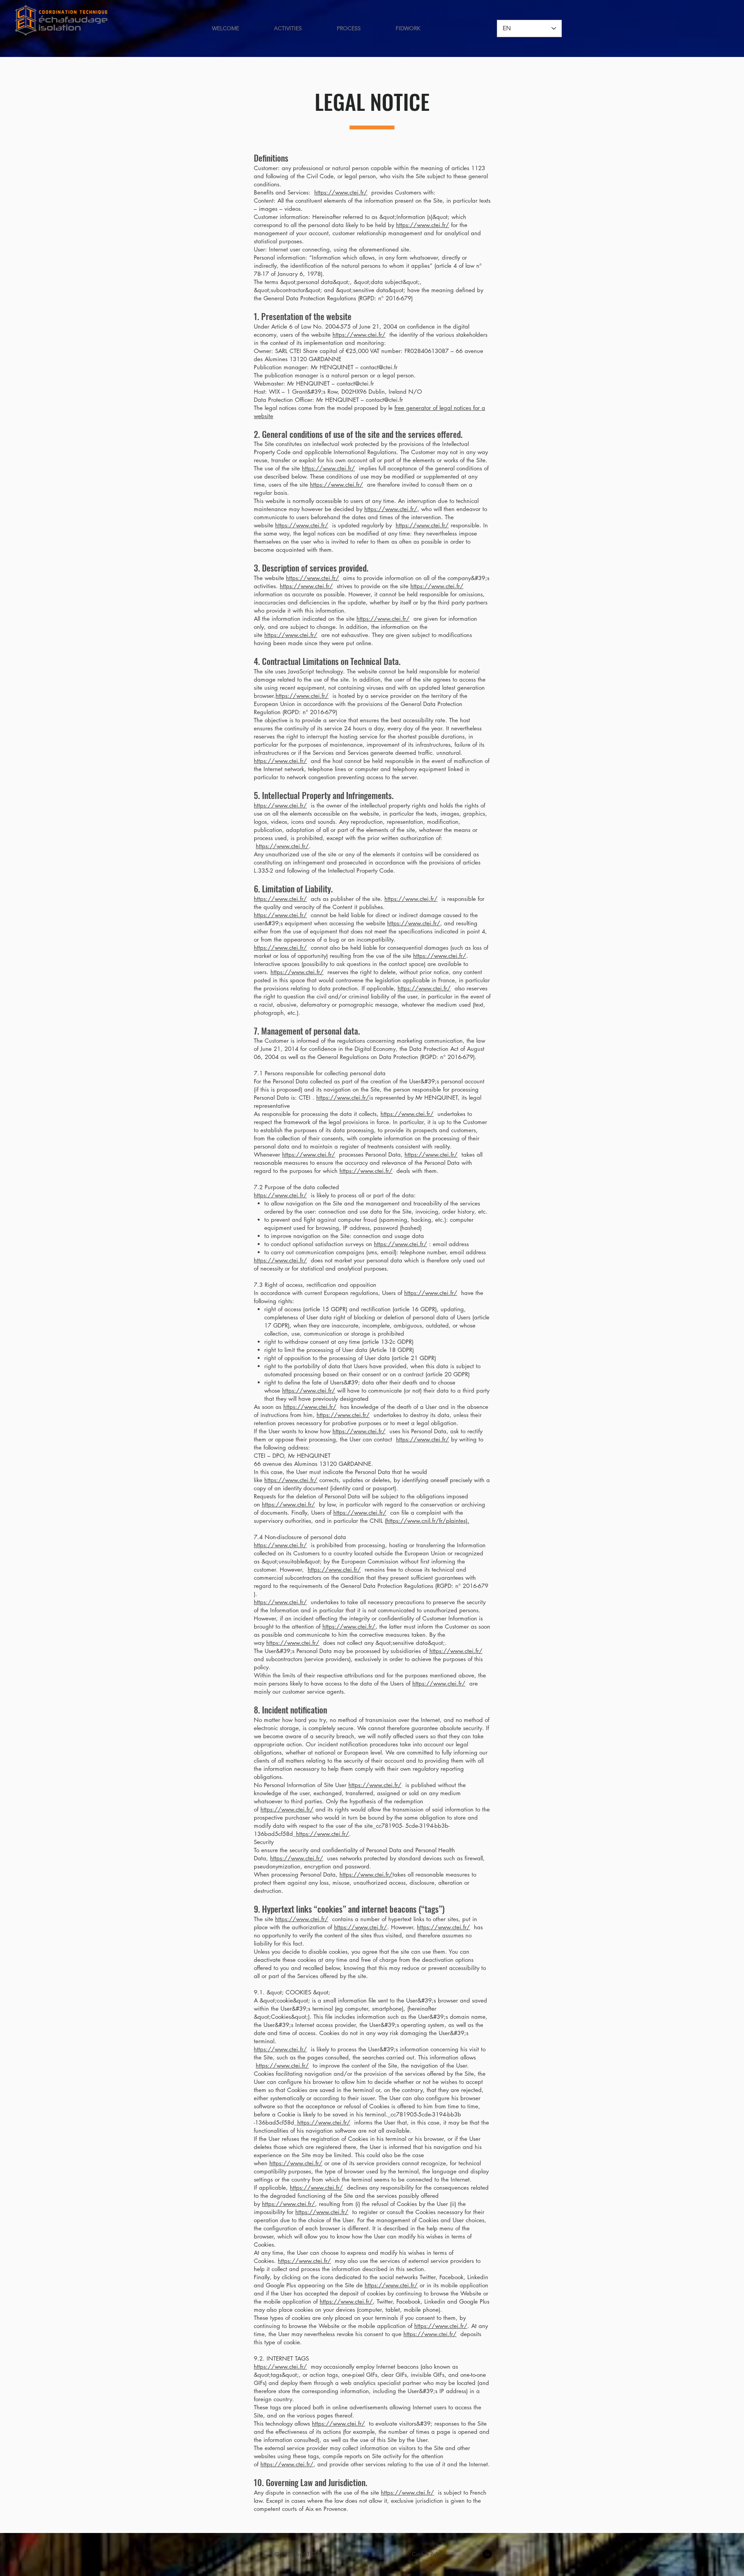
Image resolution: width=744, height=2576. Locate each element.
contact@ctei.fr (379, 367)
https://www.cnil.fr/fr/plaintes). (428, 1521)
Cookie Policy (428, 2554)
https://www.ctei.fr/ (341, 192)
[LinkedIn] (487, 2554)
